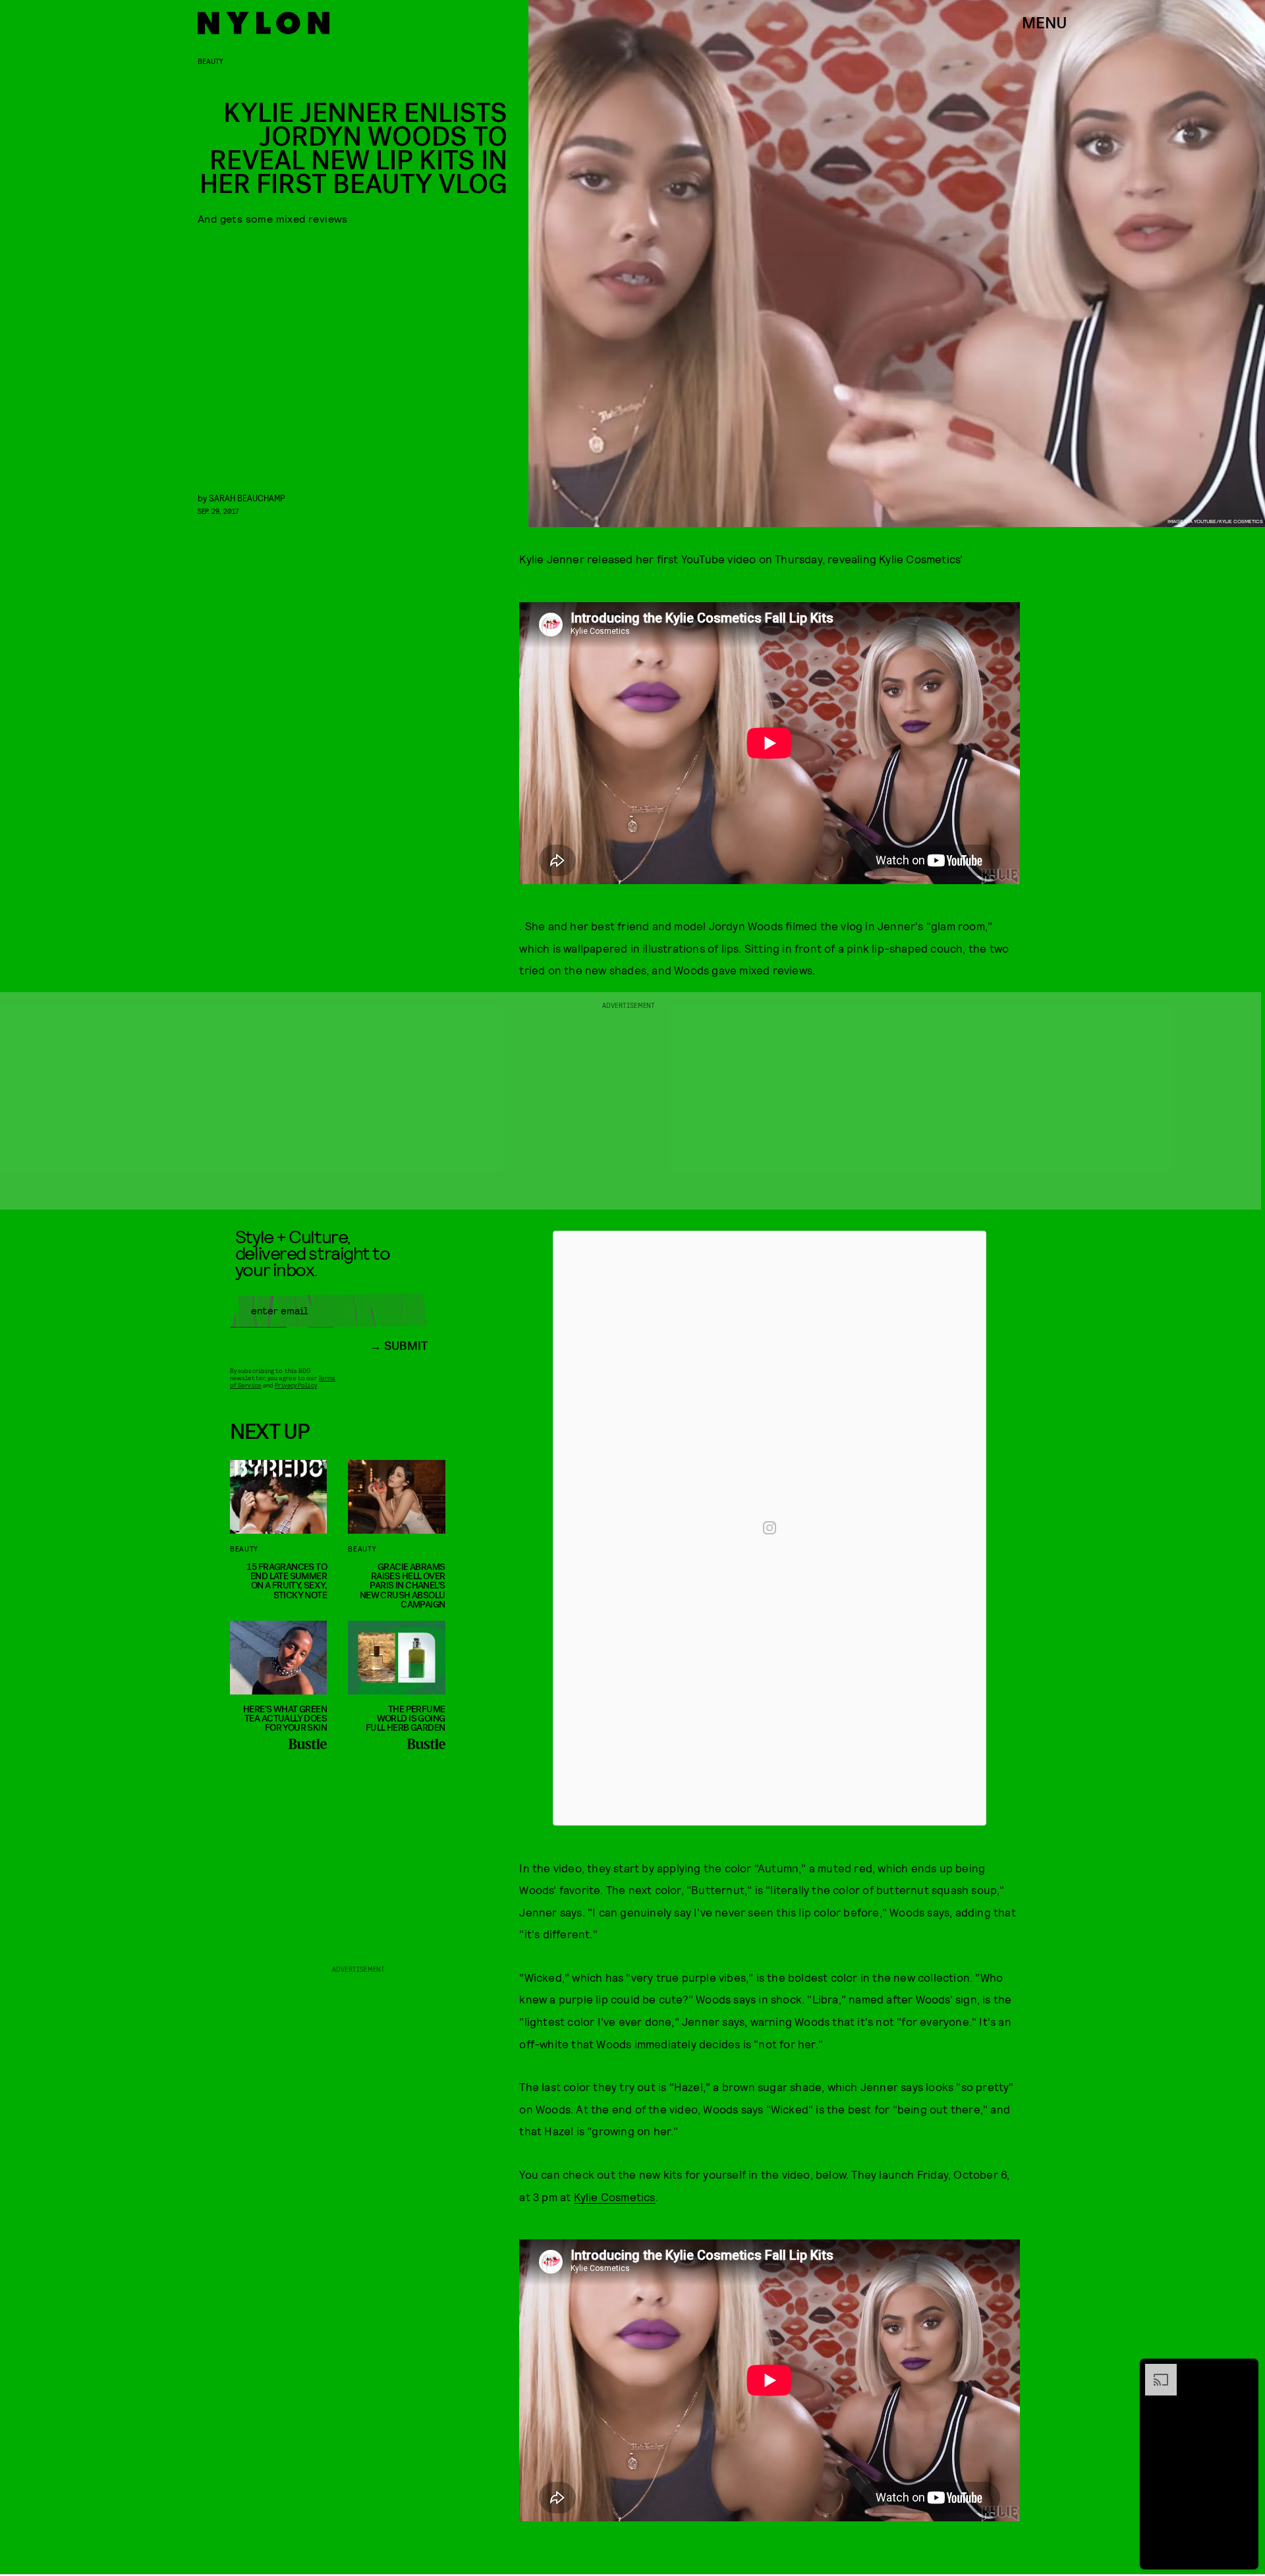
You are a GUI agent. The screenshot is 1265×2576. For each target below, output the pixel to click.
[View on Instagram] (770, 1528)
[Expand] (1154, 2370)
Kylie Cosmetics (615, 2197)
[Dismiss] (1244, 2370)
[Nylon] (264, 23)
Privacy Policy (295, 1385)
